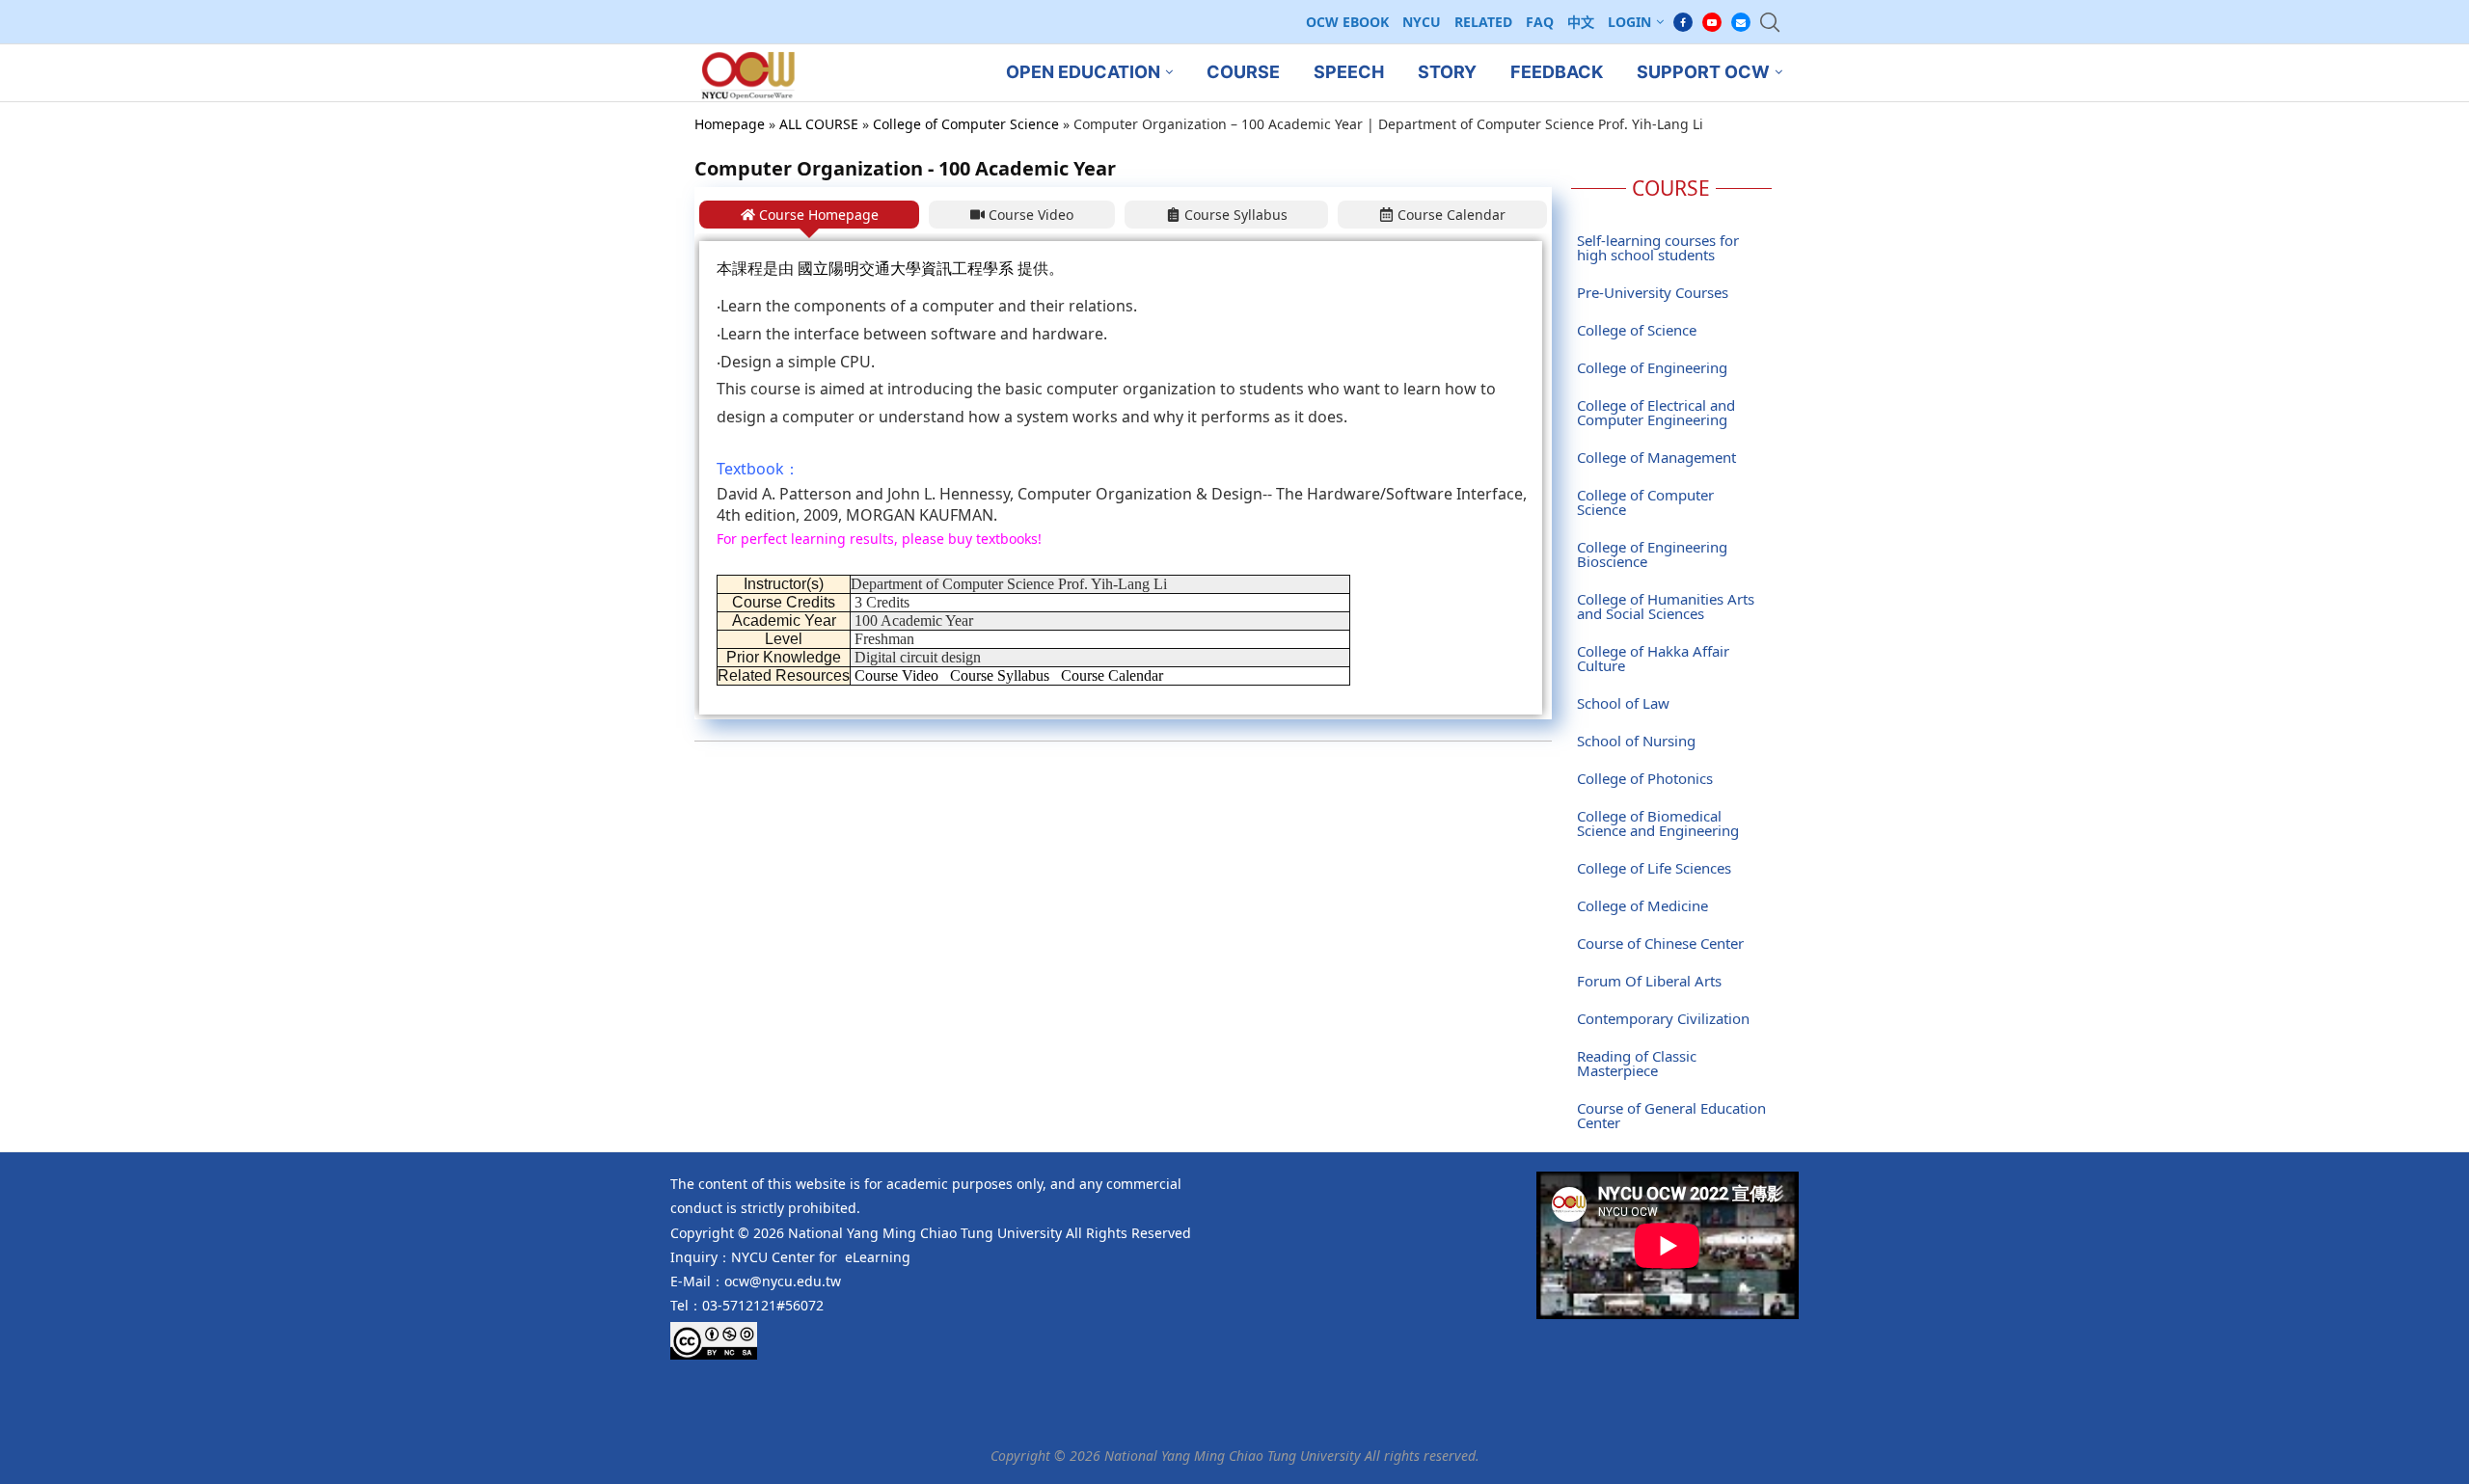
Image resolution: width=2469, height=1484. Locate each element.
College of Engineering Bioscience (1652, 554)
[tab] (809, 215)
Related (1483, 22)
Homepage (730, 124)
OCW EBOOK (1347, 22)
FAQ (1540, 22)
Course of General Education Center (1671, 1115)
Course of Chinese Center (1660, 943)
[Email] (1741, 22)
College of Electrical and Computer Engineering (1656, 412)
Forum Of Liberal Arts (1649, 981)
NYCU (1422, 22)
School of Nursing (1636, 741)
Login (1629, 22)
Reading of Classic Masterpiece (1637, 1063)
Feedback (1557, 72)
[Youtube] (1712, 22)
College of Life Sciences (1654, 868)
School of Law (1623, 703)
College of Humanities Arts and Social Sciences (1666, 606)
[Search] (1770, 22)
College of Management (1656, 457)
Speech (1349, 72)
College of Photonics (1645, 778)
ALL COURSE (819, 124)
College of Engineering (1652, 367)
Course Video (896, 675)
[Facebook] (1683, 22)
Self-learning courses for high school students (1658, 247)
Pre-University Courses (1653, 292)
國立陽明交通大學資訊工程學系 (906, 269)
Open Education (1083, 72)
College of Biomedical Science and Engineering (1658, 823)
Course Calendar (1112, 675)
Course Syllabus (1000, 675)
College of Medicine (1642, 905)
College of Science (1637, 330)
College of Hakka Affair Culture (1653, 658)
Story (1447, 72)
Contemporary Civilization (1663, 1018)
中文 (1581, 22)
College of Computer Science (966, 124)
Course (1243, 72)
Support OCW (1703, 72)
